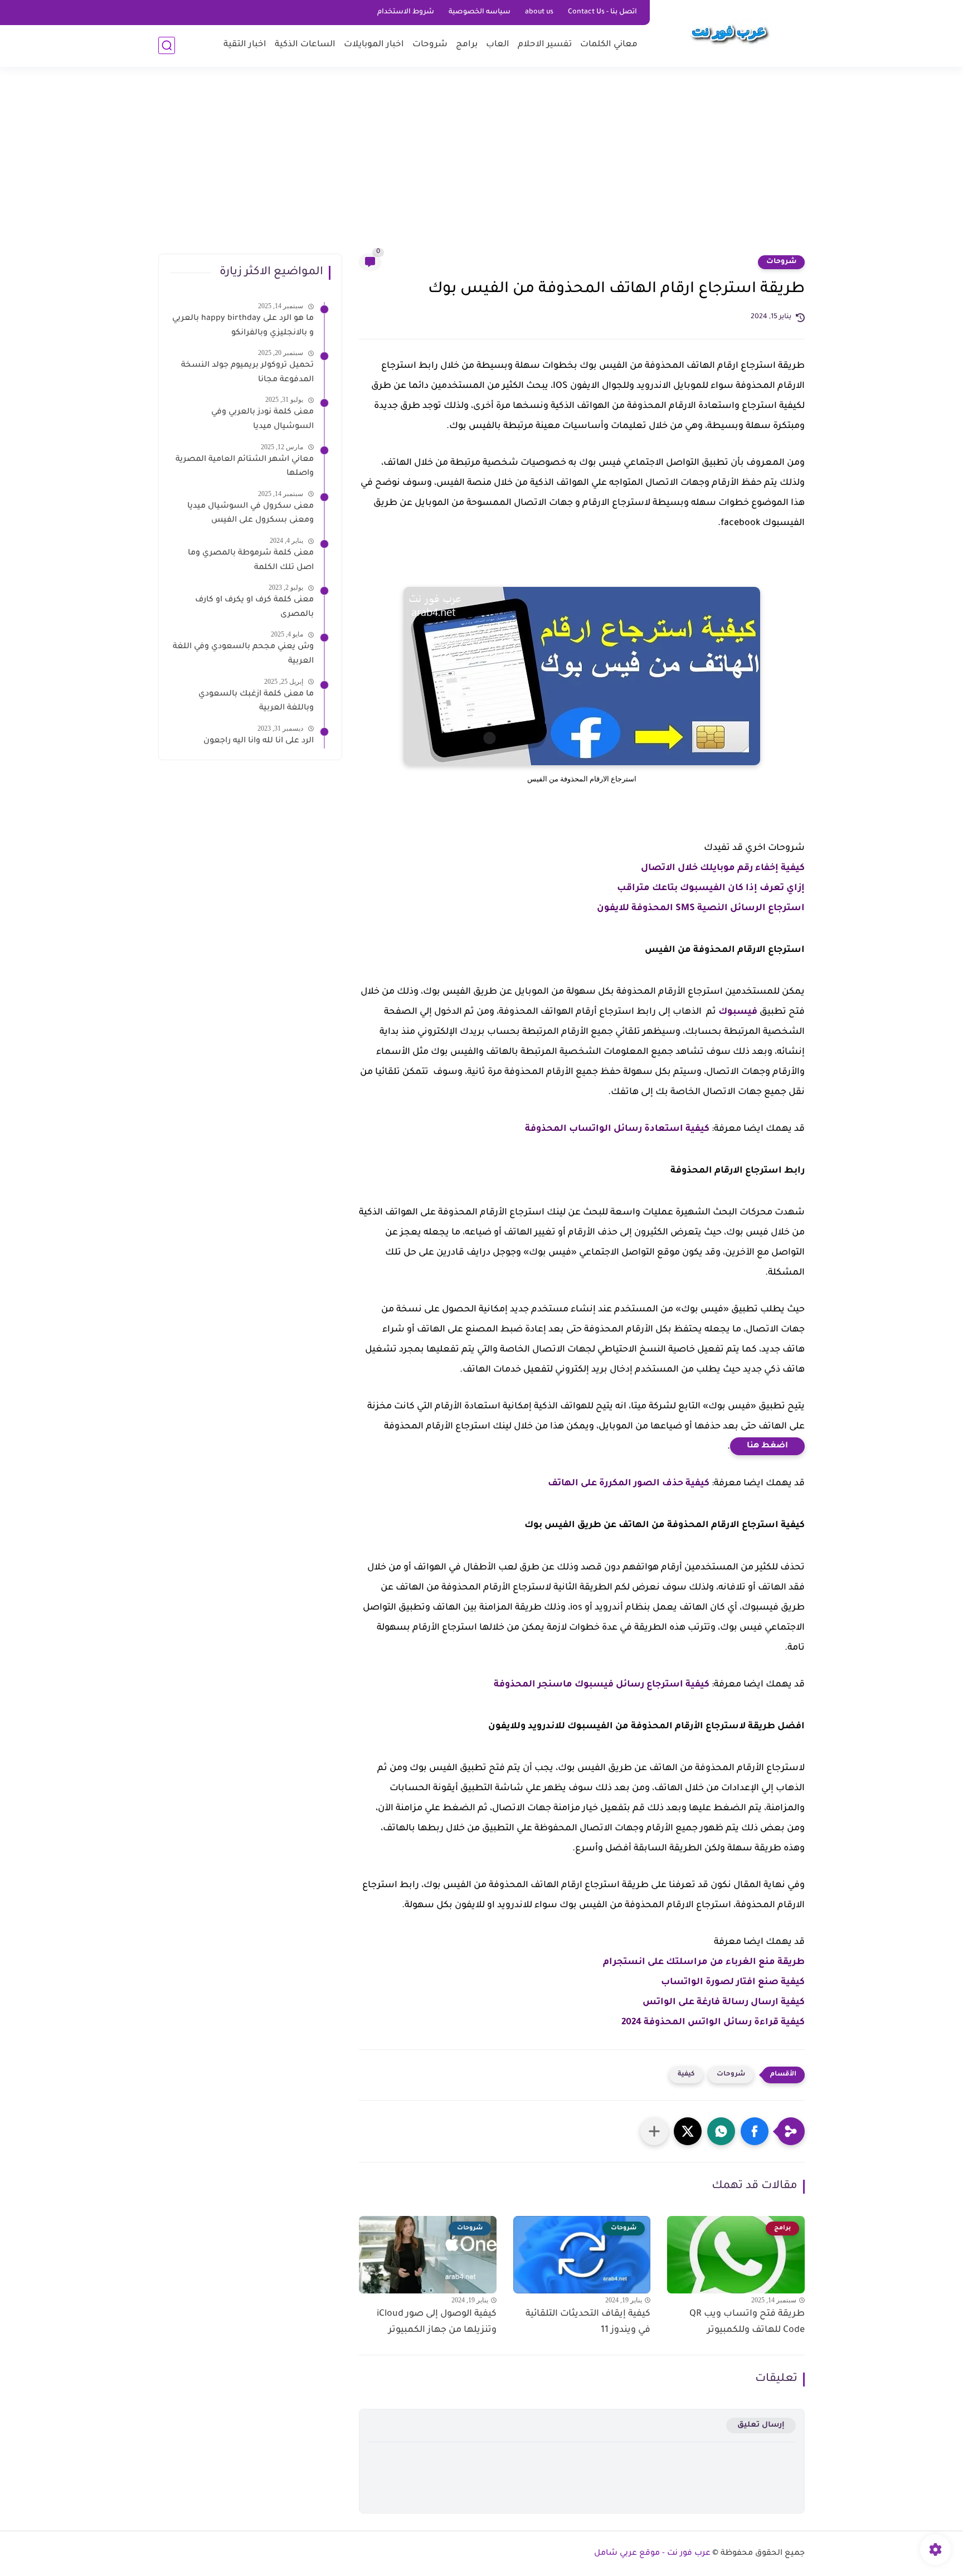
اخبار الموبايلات (374, 45)
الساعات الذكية (305, 45)
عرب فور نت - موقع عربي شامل (652, 2554)
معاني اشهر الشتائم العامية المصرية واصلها (245, 467)
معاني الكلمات (609, 45)
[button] (755, 2131)
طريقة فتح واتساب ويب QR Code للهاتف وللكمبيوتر (747, 2322)
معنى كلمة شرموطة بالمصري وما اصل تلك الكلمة (251, 561)
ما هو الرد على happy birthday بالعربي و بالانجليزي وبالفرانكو (243, 326)
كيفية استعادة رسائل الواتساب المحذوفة (617, 1129)
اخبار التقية (245, 45)
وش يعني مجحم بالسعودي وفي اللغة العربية (243, 654)
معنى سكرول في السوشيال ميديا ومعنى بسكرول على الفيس (251, 514)
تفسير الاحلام (545, 45)
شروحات (430, 45)
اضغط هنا (767, 1446)
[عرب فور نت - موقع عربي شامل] (729, 32)
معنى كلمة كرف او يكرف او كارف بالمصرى (254, 607)
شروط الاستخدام (406, 12)
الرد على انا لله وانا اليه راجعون (259, 741)
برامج (467, 45)
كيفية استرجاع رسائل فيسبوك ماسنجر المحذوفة (602, 1685)
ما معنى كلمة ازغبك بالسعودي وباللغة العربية (256, 702)
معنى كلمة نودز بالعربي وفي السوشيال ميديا (262, 420)
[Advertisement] (481, 167)
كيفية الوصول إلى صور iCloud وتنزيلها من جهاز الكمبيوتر (437, 2322)
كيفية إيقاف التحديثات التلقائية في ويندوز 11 (588, 2322)
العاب (498, 45)
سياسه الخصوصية (480, 12)
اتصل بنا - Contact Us (602, 12)
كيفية (686, 2075)
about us (539, 12)
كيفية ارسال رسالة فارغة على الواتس (724, 2003)
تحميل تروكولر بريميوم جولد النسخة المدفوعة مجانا (247, 373)
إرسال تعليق (761, 2425)
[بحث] (167, 45)
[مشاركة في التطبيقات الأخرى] (654, 2131)
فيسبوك (738, 1012)
